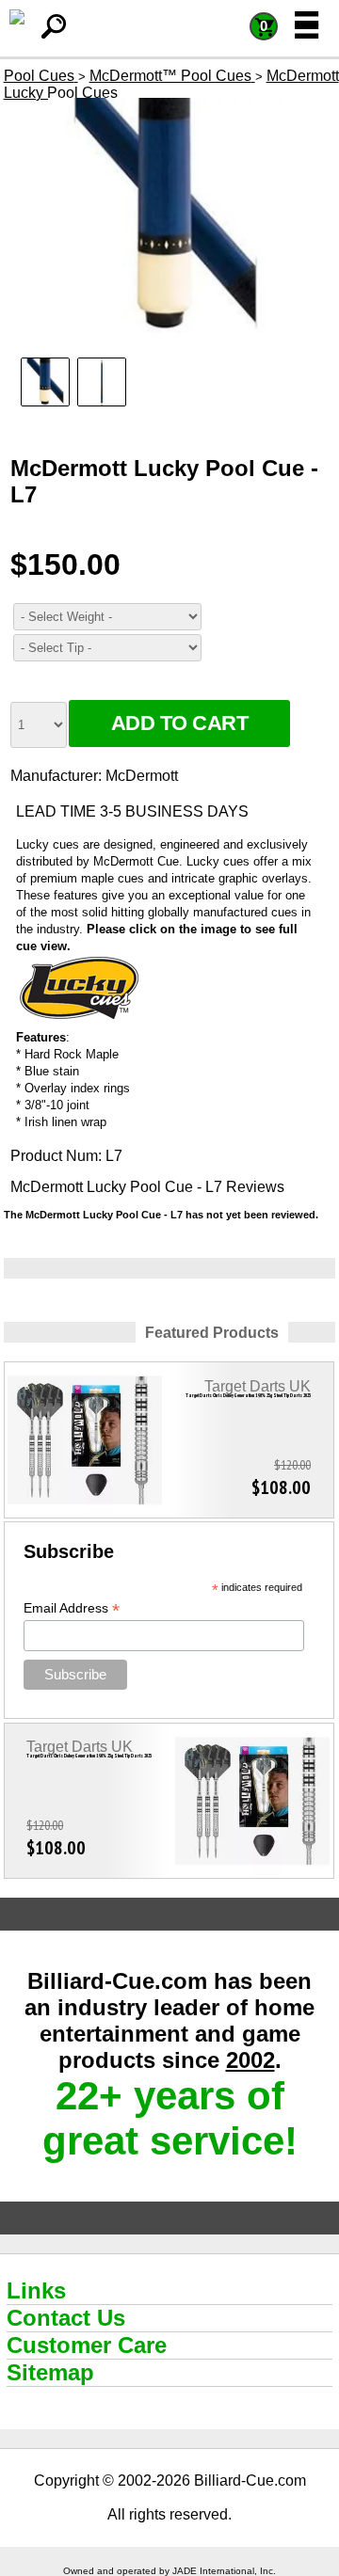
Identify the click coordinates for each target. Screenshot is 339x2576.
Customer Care (87, 2345)
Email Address (72, 1608)
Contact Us (66, 2318)
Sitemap (50, 2372)
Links (36, 2290)
